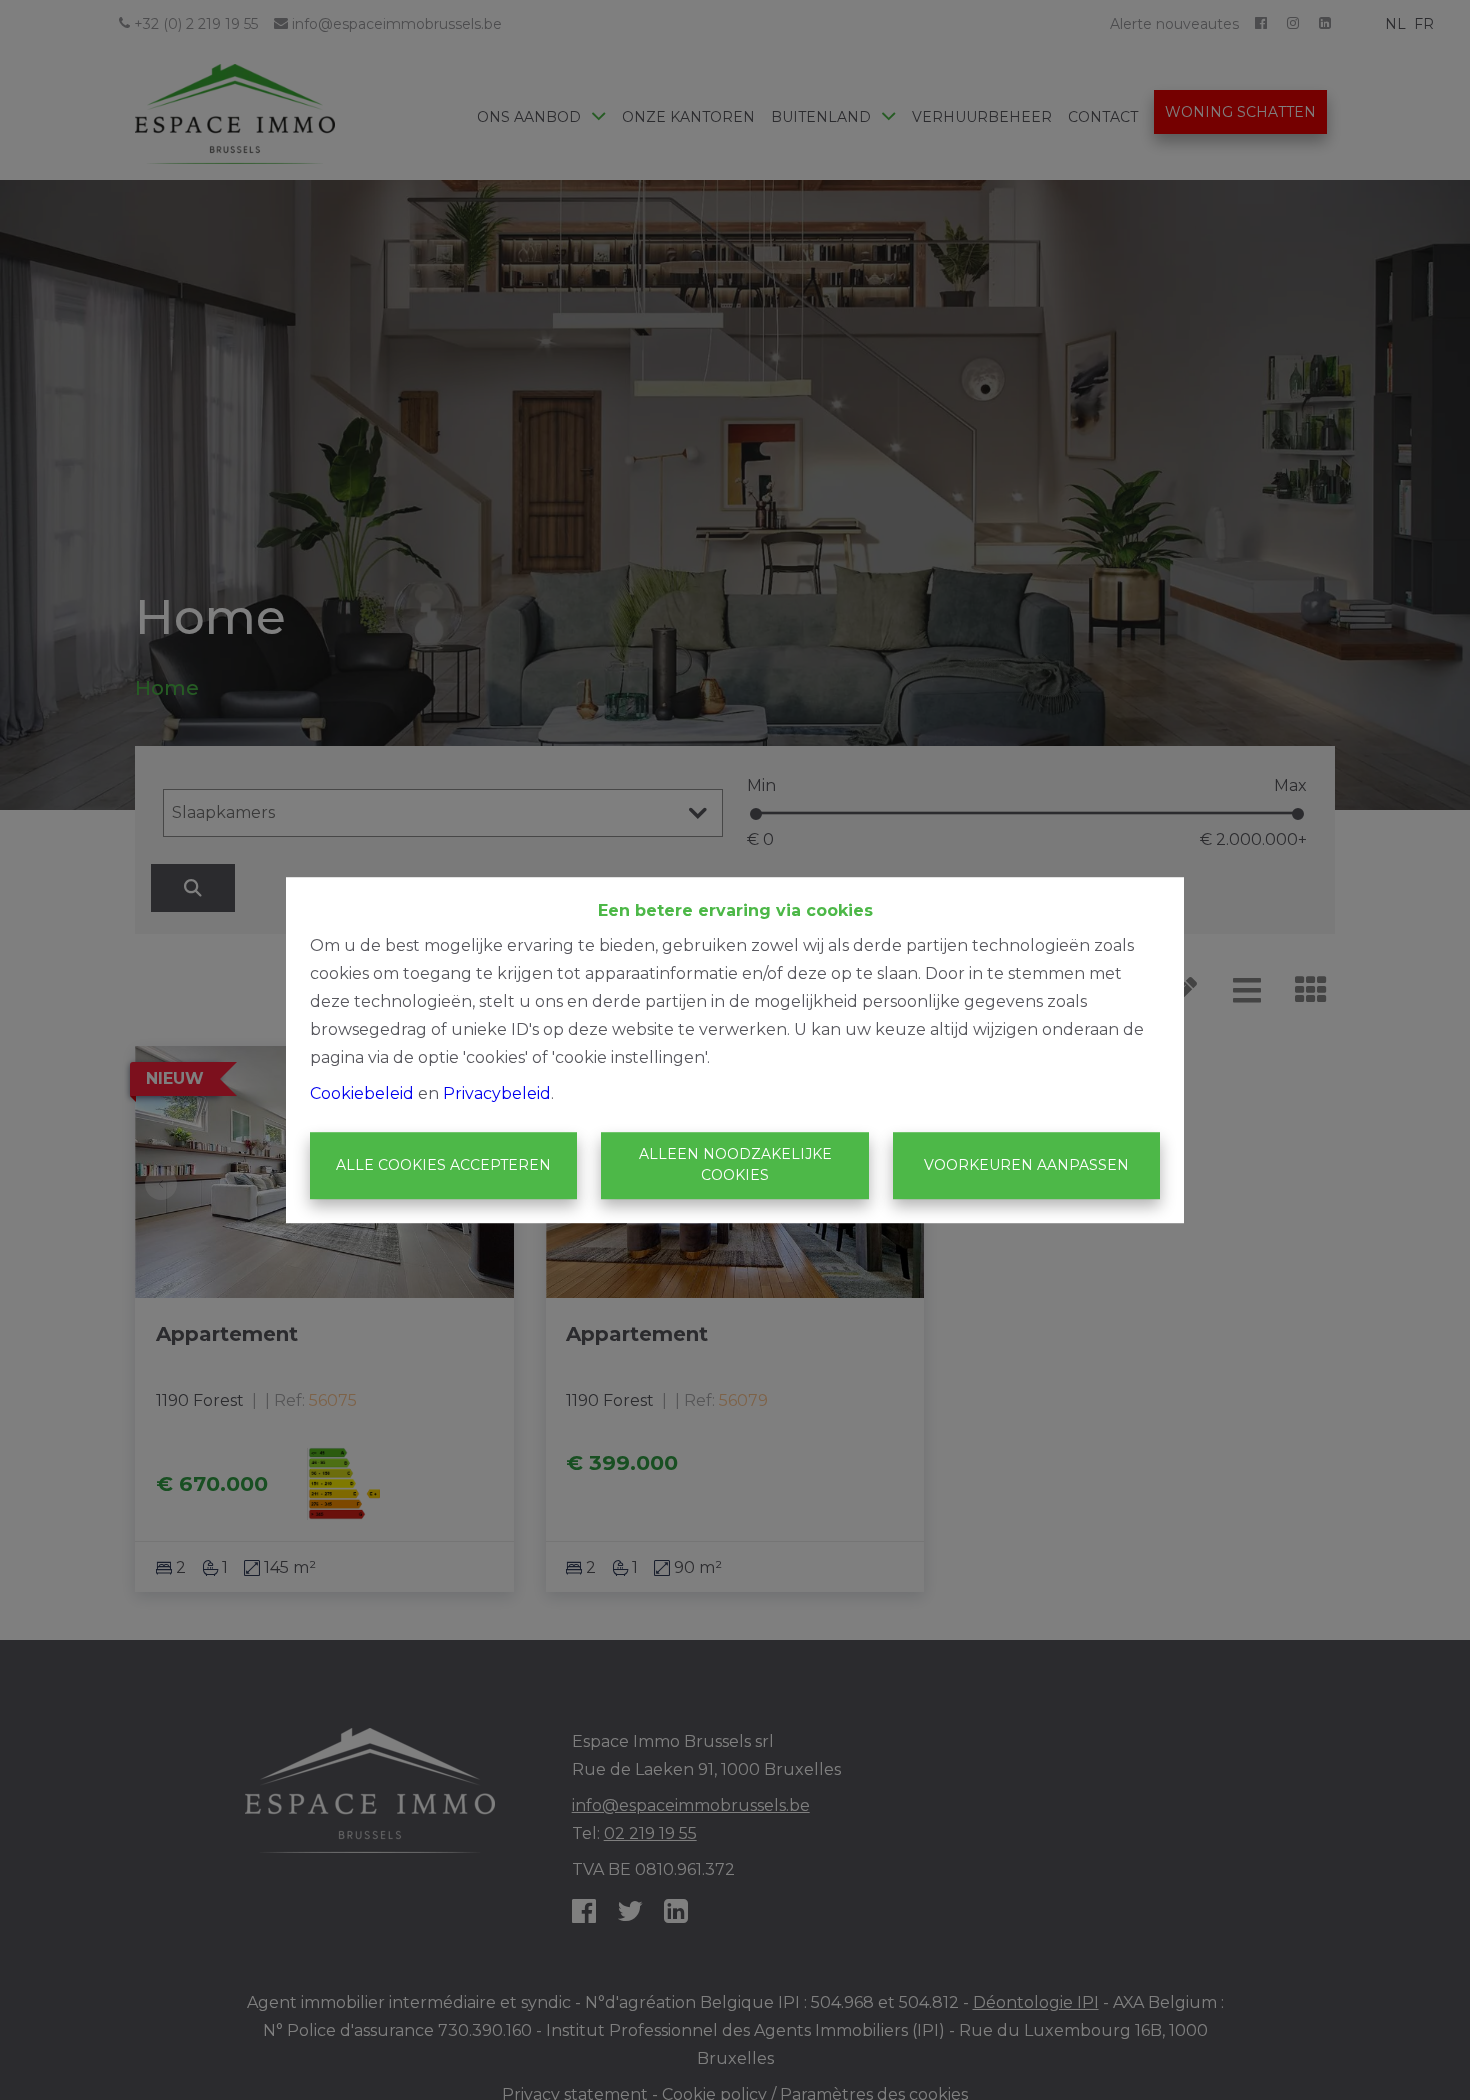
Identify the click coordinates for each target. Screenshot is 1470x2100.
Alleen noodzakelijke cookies (735, 1165)
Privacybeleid (497, 1093)
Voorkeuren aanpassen (1026, 1165)
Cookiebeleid (362, 1093)
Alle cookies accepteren (443, 1165)
